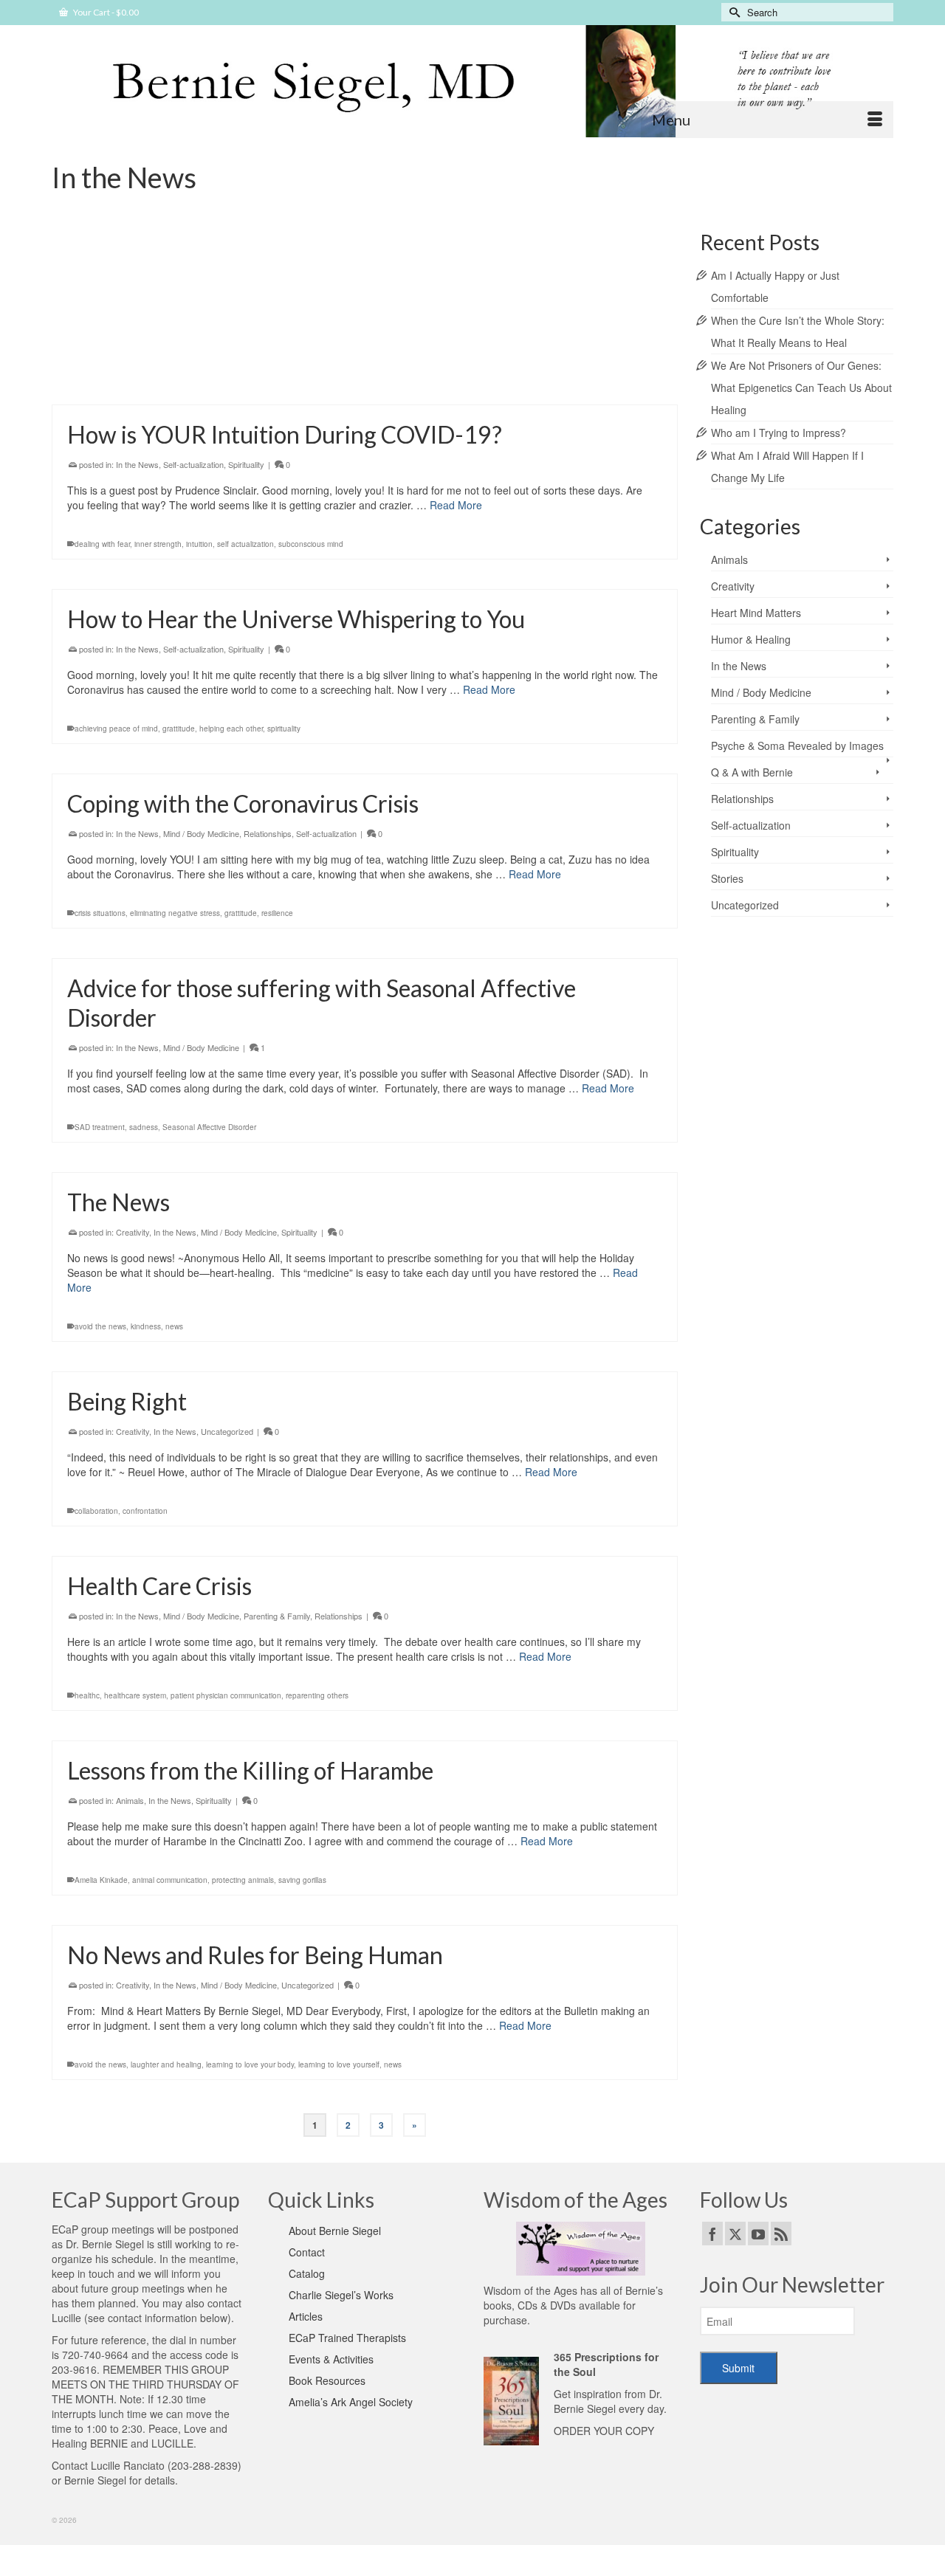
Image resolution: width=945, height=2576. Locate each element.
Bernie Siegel (95, 2480)
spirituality (284, 729)
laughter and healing (166, 2064)
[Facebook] (712, 2234)
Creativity (133, 302)
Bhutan (87, 382)
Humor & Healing (751, 639)
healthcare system (135, 1695)
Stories (727, 878)
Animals (130, 1800)
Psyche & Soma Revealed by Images (797, 745)
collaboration (96, 1511)
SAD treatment (100, 1127)
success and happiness (337, 382)
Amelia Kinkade (101, 1880)
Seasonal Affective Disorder (209, 1127)
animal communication (170, 1880)
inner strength (158, 544)
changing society (133, 382)
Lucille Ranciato (128, 2465)
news (174, 1326)
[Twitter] (735, 2234)
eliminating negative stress (175, 913)
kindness (146, 1326)
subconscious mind (311, 544)
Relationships (225, 302)
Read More (541, 342)
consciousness (190, 382)
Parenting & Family (277, 1616)
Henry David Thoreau (256, 382)
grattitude (179, 729)
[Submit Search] (732, 12)
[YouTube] (758, 2234)
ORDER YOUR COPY (604, 2431)
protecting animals (243, 1880)
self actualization (245, 544)
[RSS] (781, 2234)
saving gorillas (302, 1880)
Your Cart (105, 12)
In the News (175, 302)
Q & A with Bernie (752, 772)
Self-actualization (283, 302)
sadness (144, 1127)
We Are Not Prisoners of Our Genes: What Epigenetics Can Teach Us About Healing (801, 388)
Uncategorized (227, 1431)
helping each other (231, 729)
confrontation (145, 1511)
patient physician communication (226, 1695)
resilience (277, 913)
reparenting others (317, 1695)
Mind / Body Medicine (201, 833)
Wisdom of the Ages (530, 2290)
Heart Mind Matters (756, 613)
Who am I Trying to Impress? (779, 433)
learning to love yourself (339, 2064)
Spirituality (246, 464)
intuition (199, 544)
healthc (87, 1695)
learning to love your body (250, 2064)
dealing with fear (102, 544)
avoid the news (100, 1326)
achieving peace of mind (116, 729)
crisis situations (100, 913)
